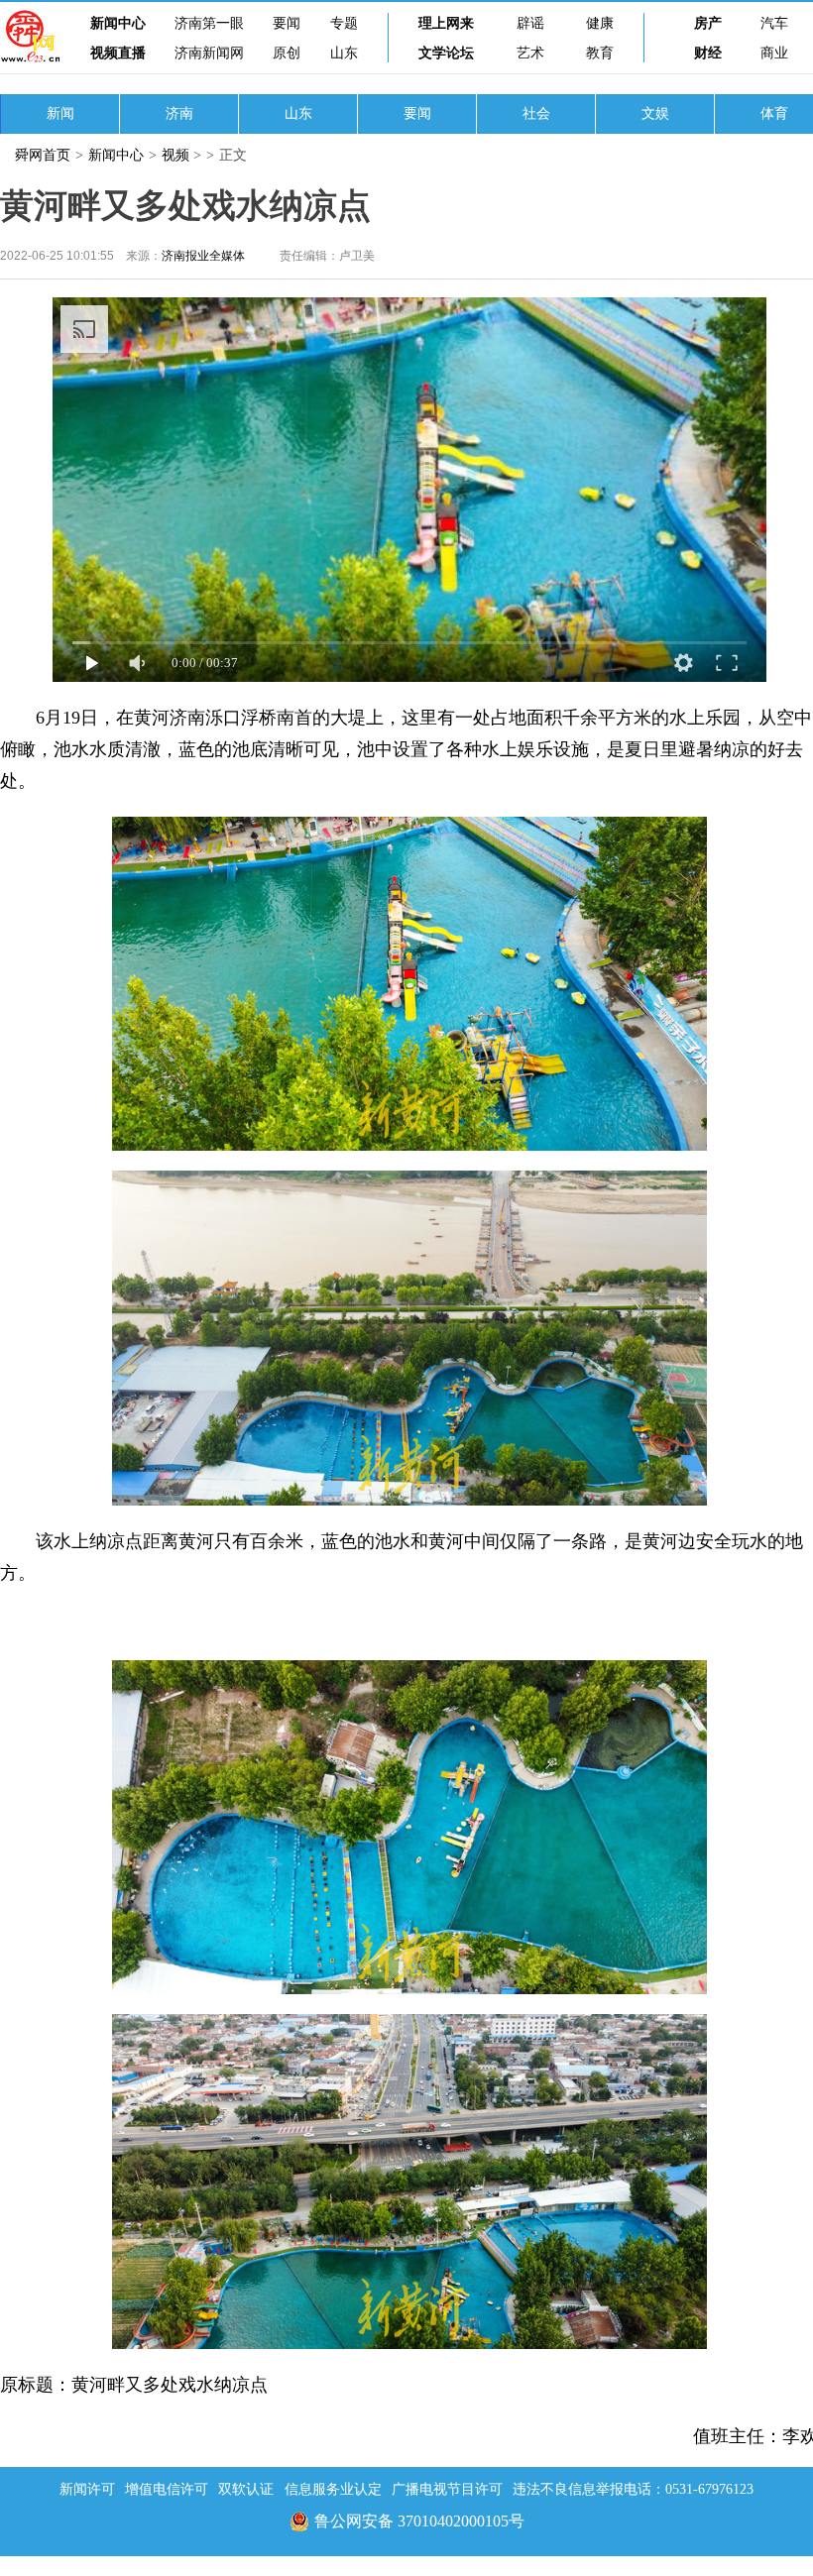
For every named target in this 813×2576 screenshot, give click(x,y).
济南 (179, 113)
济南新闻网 (209, 53)
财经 (708, 53)
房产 (708, 23)
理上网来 (446, 23)
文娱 (655, 113)
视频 (175, 155)
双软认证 (246, 2489)
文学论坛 (446, 53)
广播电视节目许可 (447, 2489)
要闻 (287, 23)
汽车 (774, 23)
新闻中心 (118, 23)
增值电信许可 (167, 2489)
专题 (344, 23)
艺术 (530, 53)
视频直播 (118, 53)
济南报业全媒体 (203, 256)
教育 (600, 53)
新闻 (60, 113)
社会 (536, 113)
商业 (774, 53)
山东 (344, 53)
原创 (287, 53)
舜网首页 (43, 155)
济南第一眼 (209, 23)
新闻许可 (87, 2489)
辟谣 (530, 23)
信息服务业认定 (333, 2489)
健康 (600, 23)
